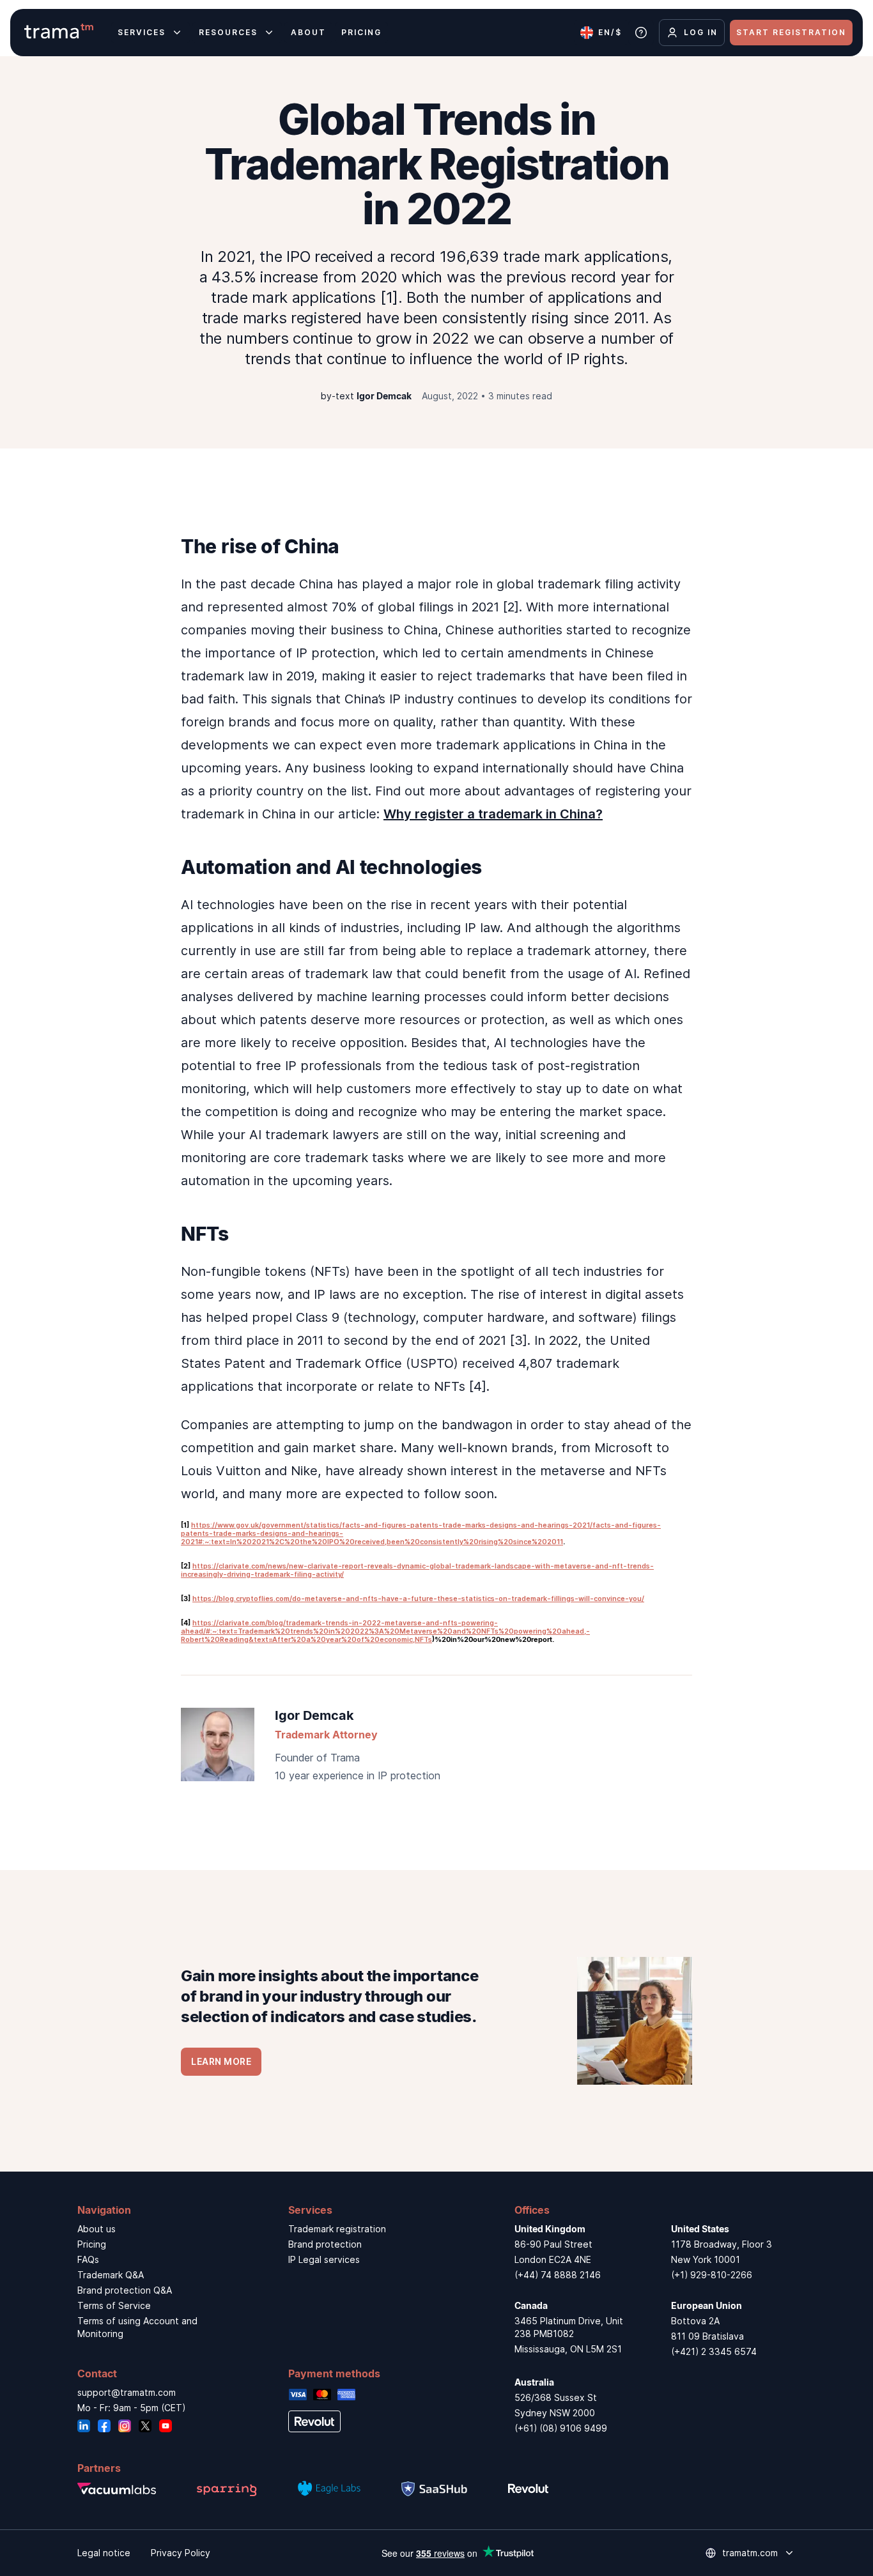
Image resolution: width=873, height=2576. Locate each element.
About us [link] (97, 2229)
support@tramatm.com (127, 2392)
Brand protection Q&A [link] (125, 2290)
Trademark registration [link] (337, 2229)
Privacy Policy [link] (181, 2553)
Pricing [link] (92, 2244)
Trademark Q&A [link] (111, 2275)
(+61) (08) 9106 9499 (561, 2428)
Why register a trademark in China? (493, 814)
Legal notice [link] (104, 2553)
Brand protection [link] (325, 2244)
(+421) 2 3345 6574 (714, 2351)
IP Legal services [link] (324, 2259)
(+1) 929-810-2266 (712, 2275)
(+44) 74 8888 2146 (558, 2275)
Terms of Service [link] (114, 2305)
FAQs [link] (88, 2259)
